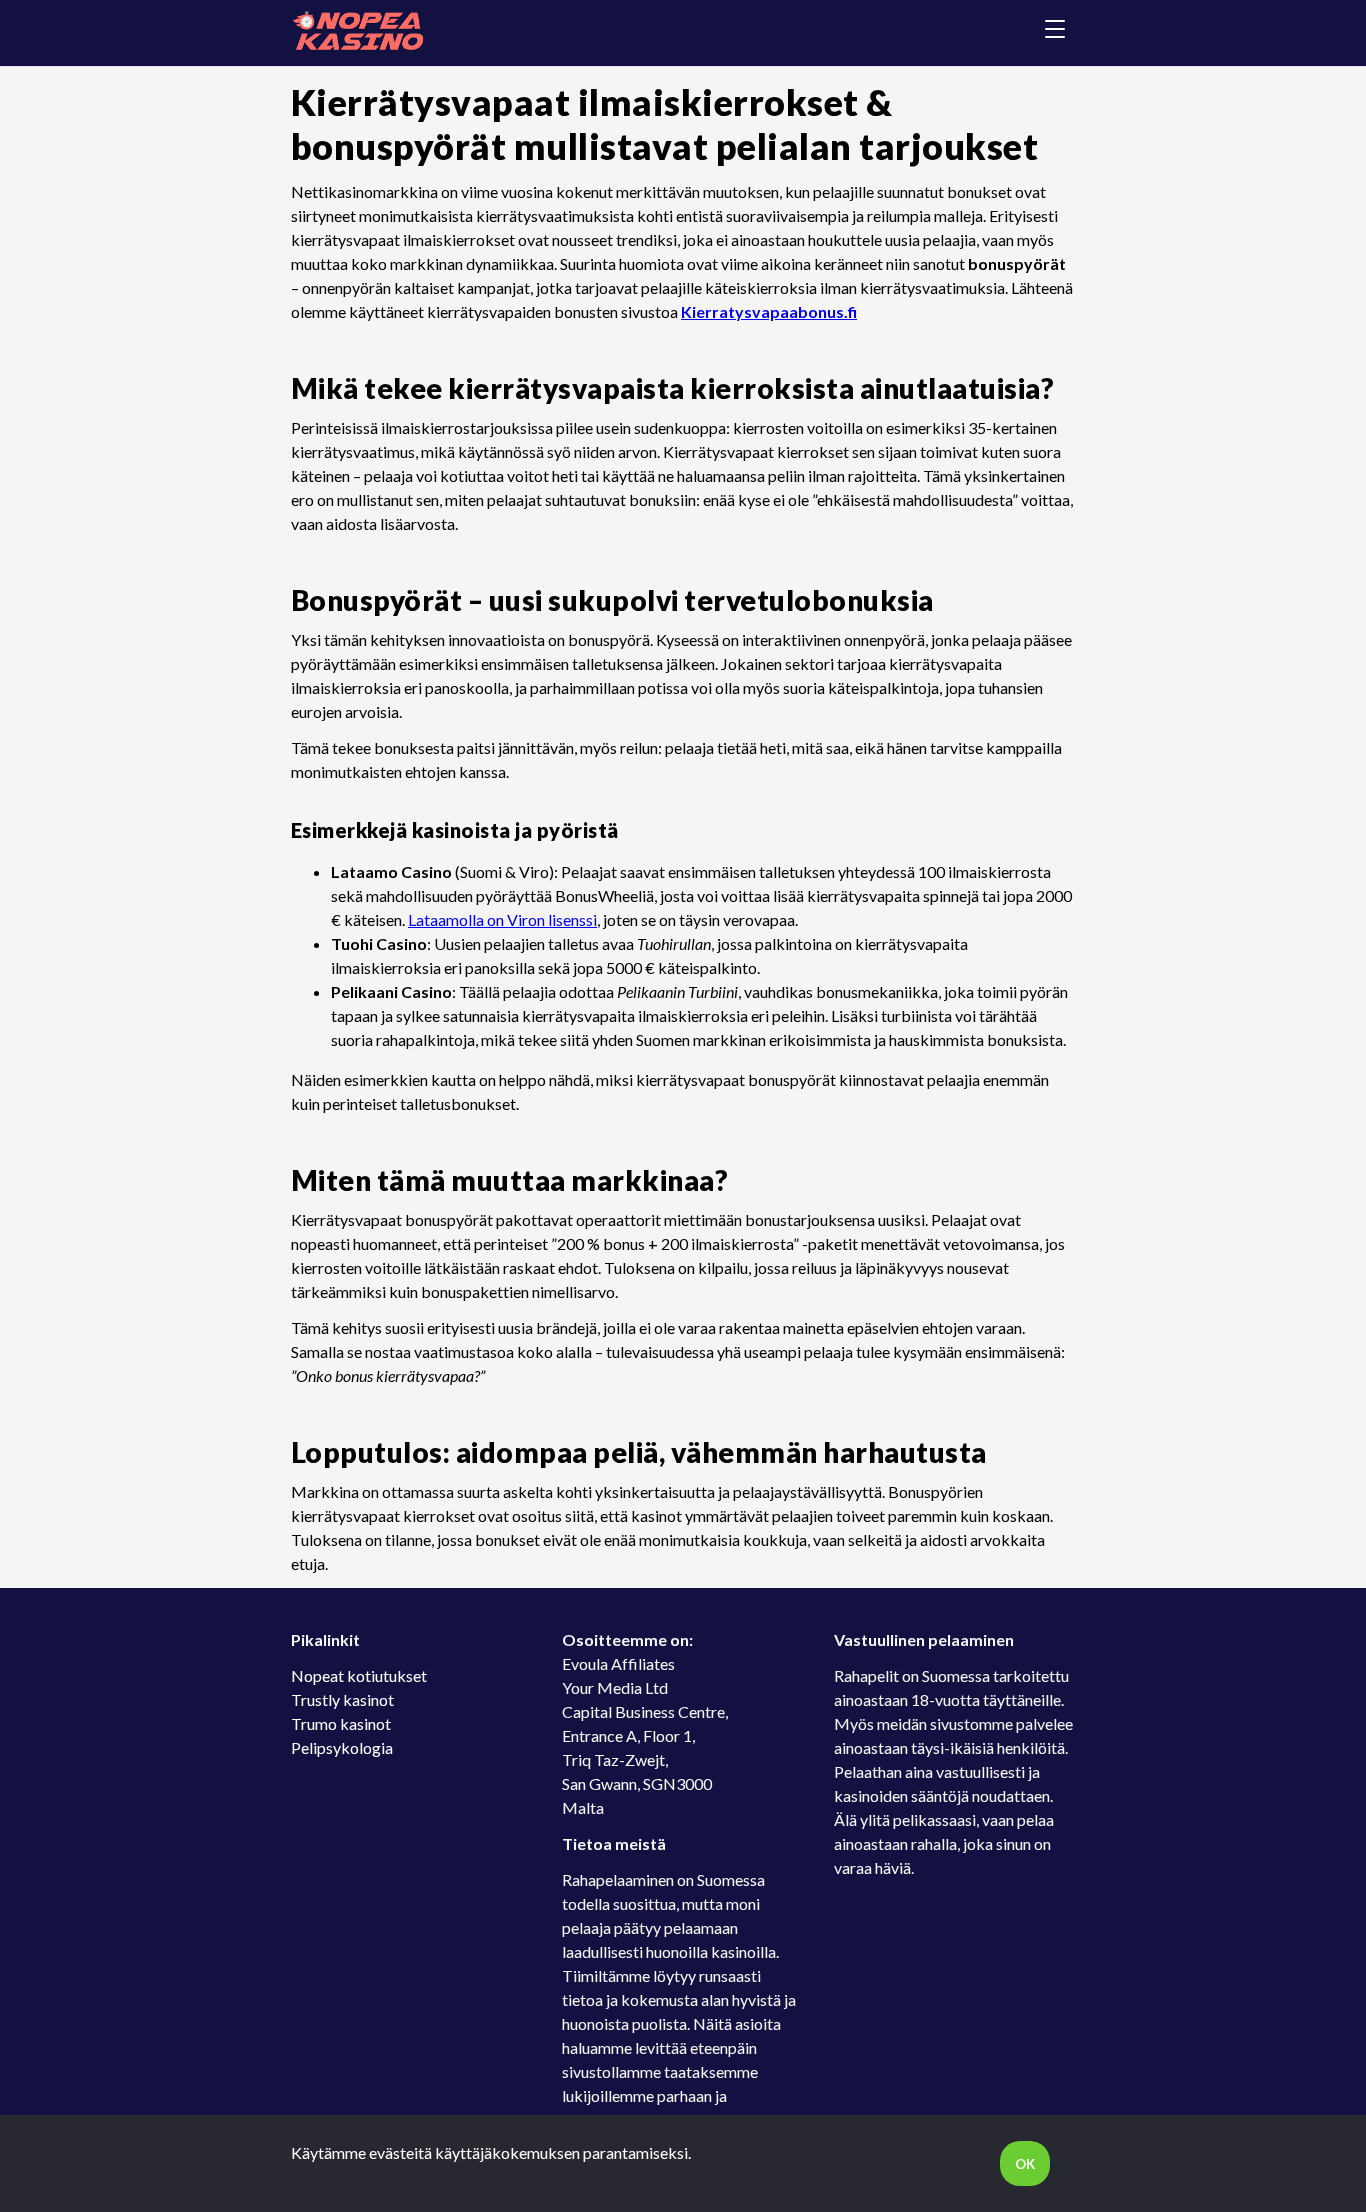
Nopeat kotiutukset (359, 1675)
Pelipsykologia (342, 1747)
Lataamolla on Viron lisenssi (502, 919)
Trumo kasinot (341, 1723)
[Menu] (1055, 32)
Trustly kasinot (342, 1699)
